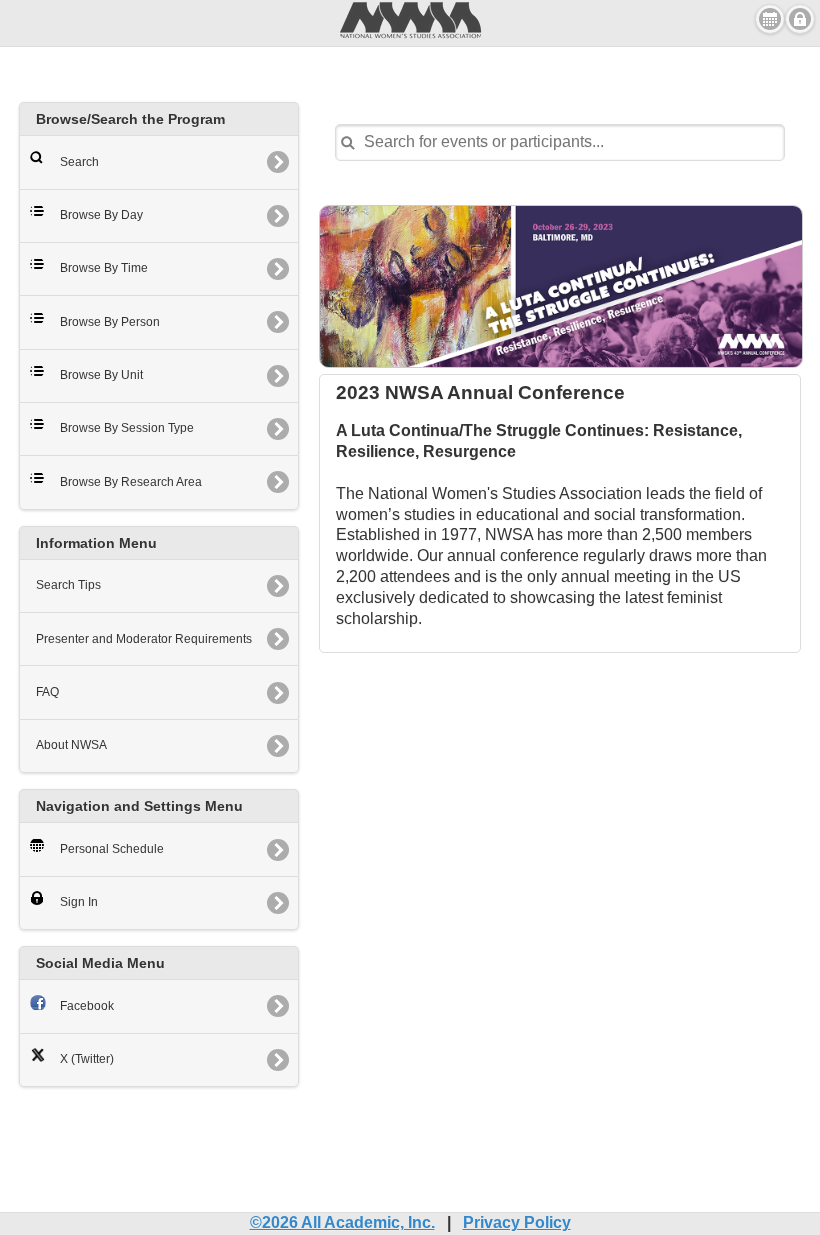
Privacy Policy (517, 1222)
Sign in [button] (800, 19)
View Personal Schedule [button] (770, 19)
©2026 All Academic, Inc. (342, 1222)
